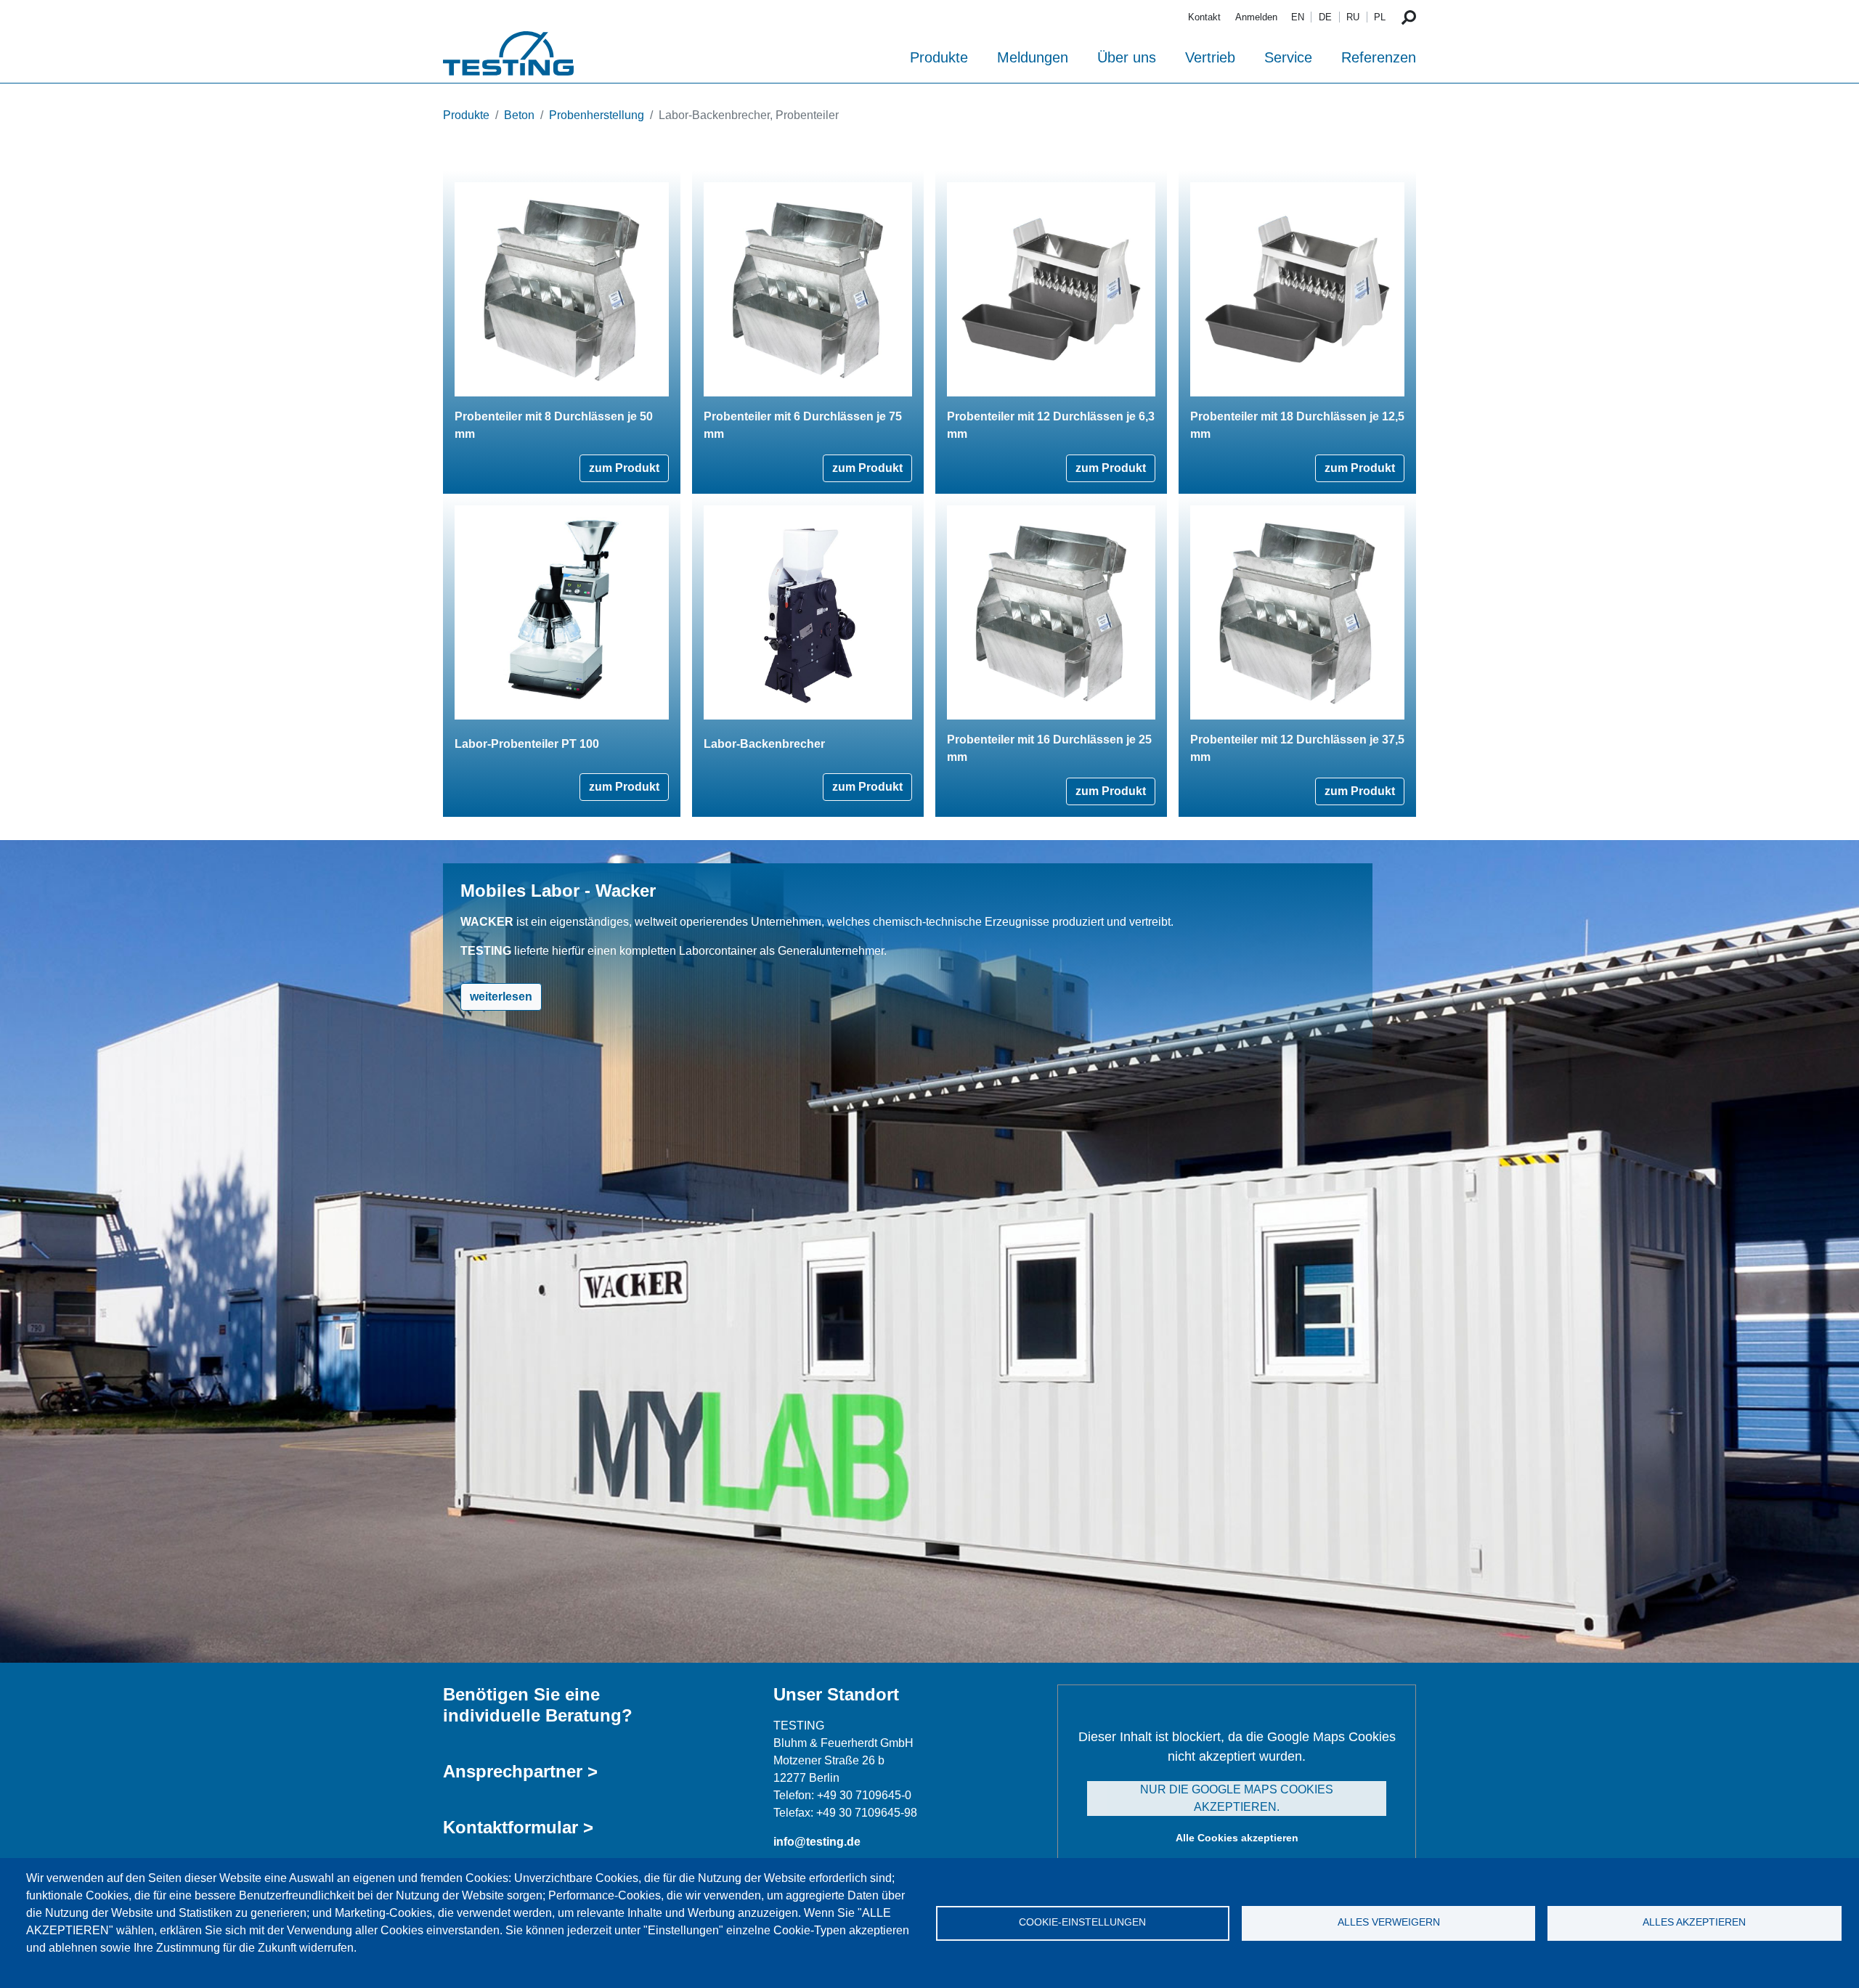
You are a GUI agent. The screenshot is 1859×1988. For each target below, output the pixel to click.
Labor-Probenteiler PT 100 (527, 744)
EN (1298, 17)
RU (1353, 17)
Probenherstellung (597, 115)
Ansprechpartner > (520, 1771)
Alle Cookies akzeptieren (1237, 1838)
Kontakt (1204, 17)
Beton (519, 115)
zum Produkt (624, 468)
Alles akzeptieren (1694, 1922)
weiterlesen (501, 997)
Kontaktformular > (518, 1827)
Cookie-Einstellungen (1082, 1922)
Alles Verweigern (1389, 1922)
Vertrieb (1210, 57)
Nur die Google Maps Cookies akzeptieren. (1237, 1798)
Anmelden (1256, 17)
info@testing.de (817, 1842)
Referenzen (1379, 57)
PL (1380, 17)
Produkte (939, 57)
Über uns (1127, 57)
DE (1325, 17)
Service (1288, 57)
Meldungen (1033, 57)
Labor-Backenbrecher (764, 744)
